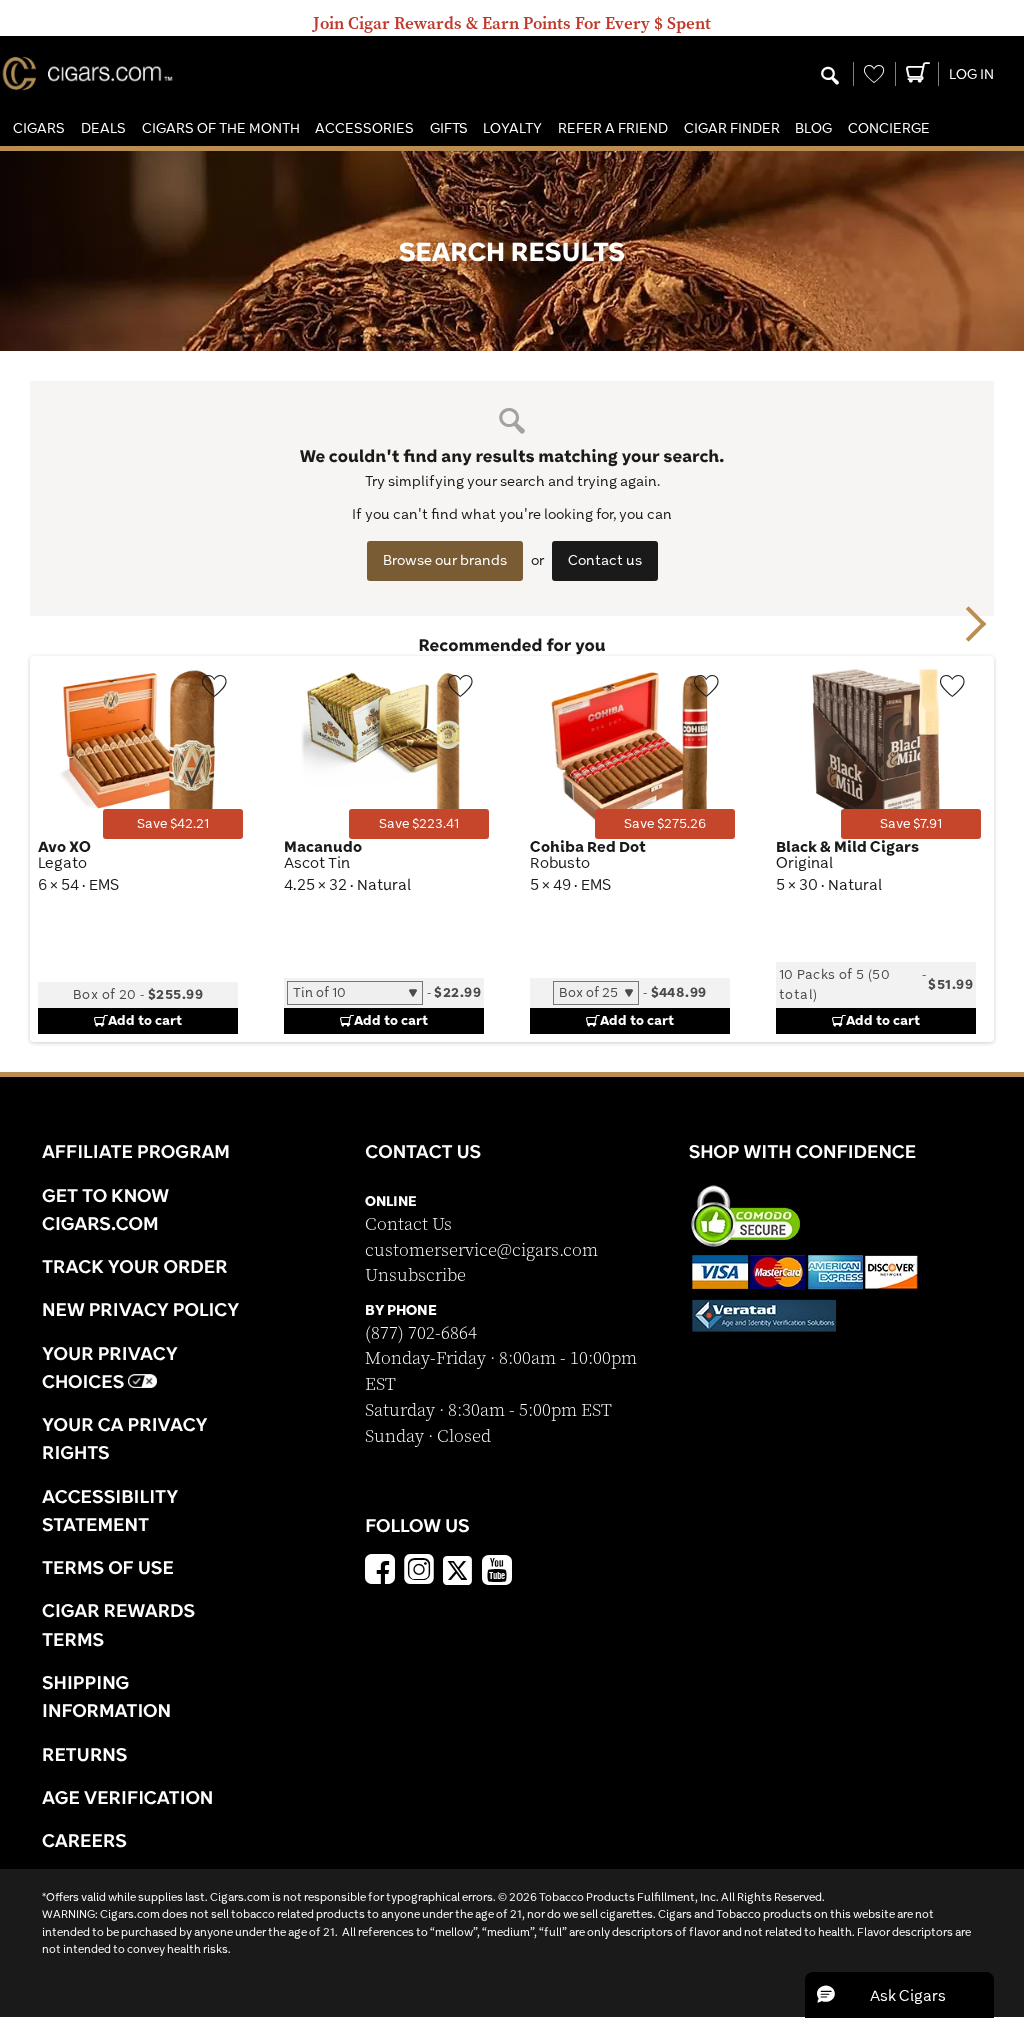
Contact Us (408, 1224)
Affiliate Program (136, 1151)
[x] (458, 1569)
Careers (84, 1840)
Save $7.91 (911, 823)
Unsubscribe (415, 1275)
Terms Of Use (108, 1567)
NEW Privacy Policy (140, 1309)
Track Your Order (135, 1266)
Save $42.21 (173, 823)
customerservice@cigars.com (481, 1250)
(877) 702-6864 (421, 1333)
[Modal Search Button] (830, 77)
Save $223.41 (419, 823)
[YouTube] (497, 1572)
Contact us (605, 560)
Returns (85, 1754)
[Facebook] (380, 1572)
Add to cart (145, 1020)
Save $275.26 (665, 823)
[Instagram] (419, 1572)
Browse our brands (445, 560)
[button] (39, 128)
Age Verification (127, 1797)
